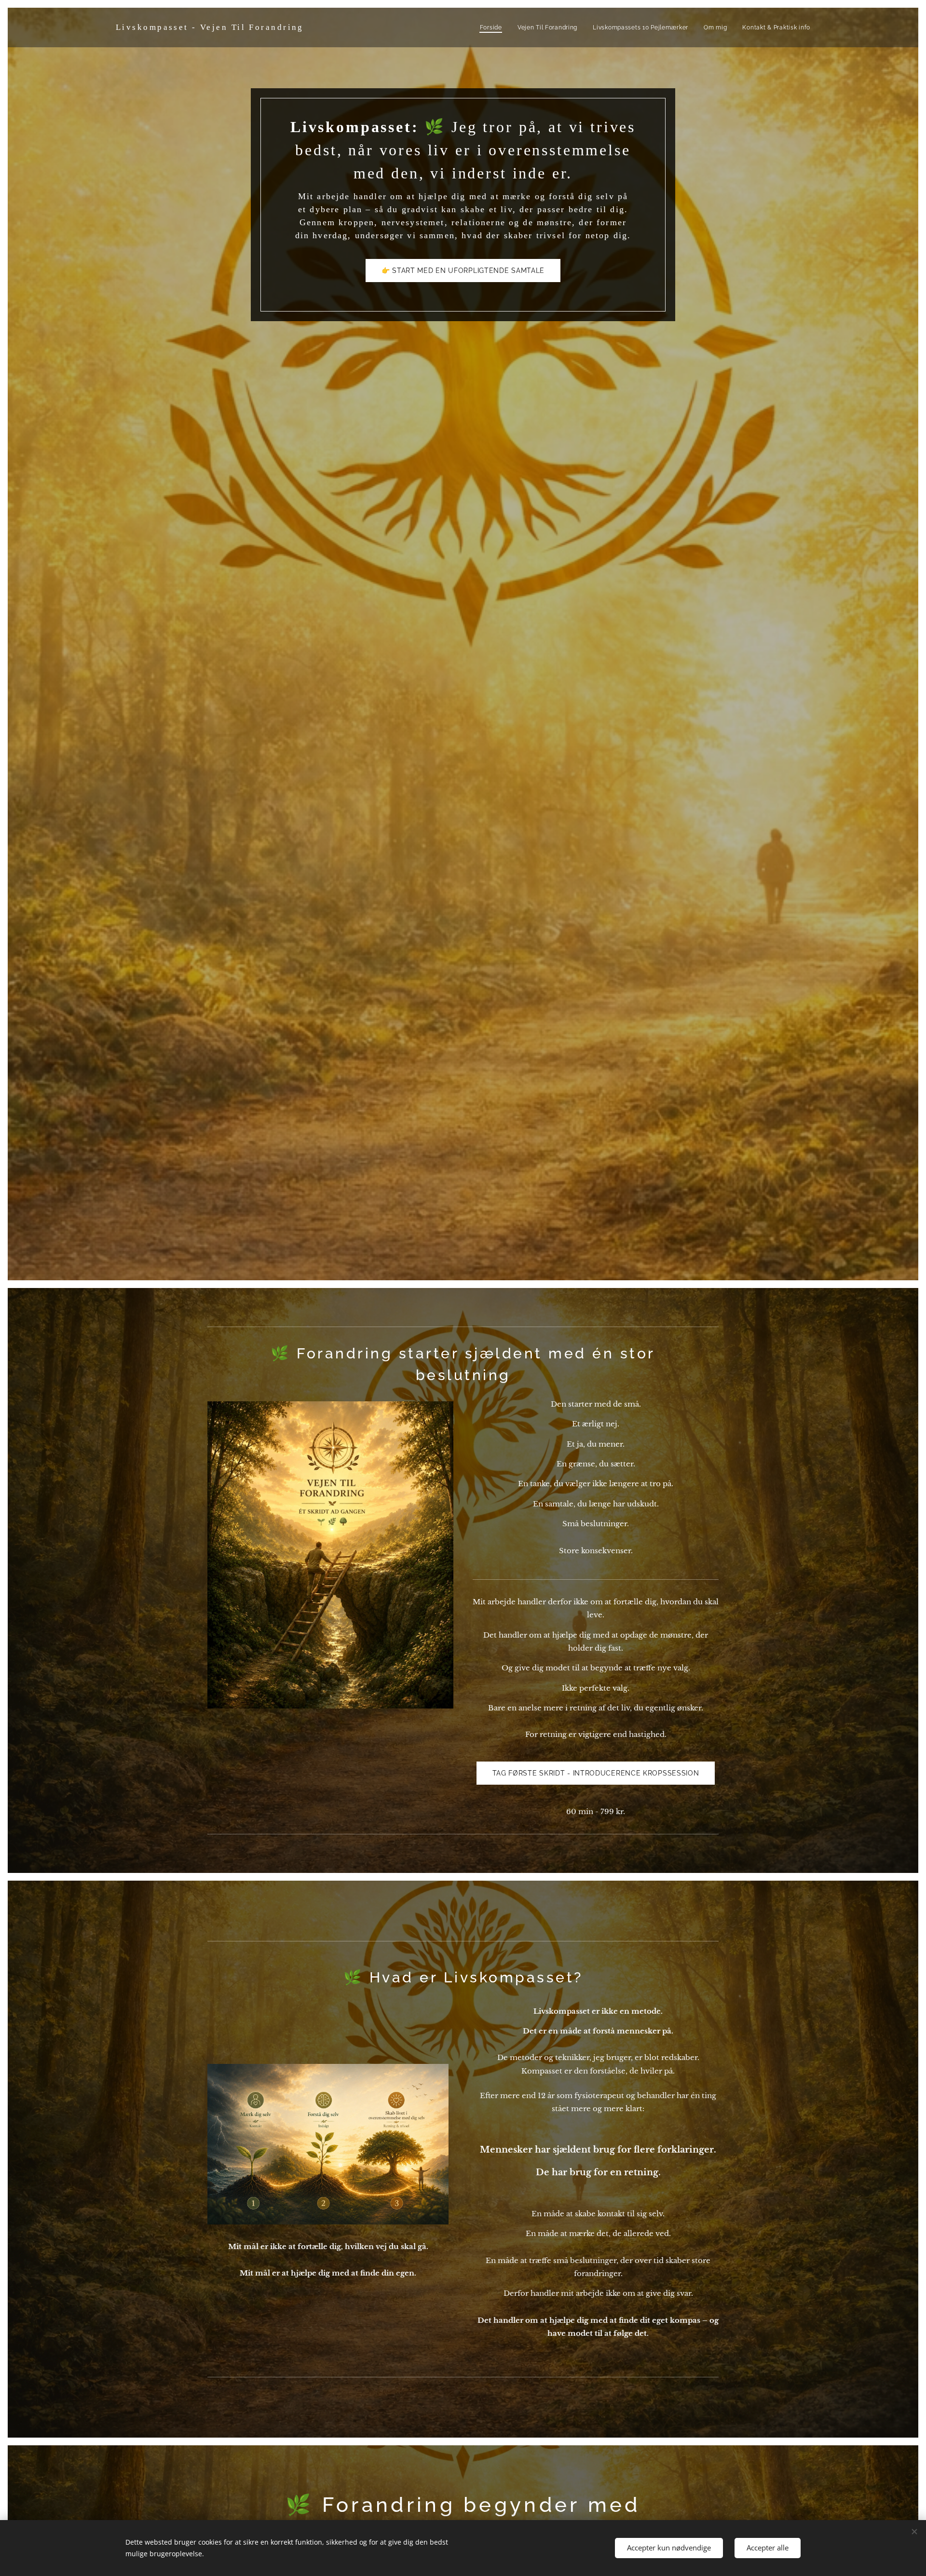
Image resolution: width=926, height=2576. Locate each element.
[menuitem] (494, 27)
